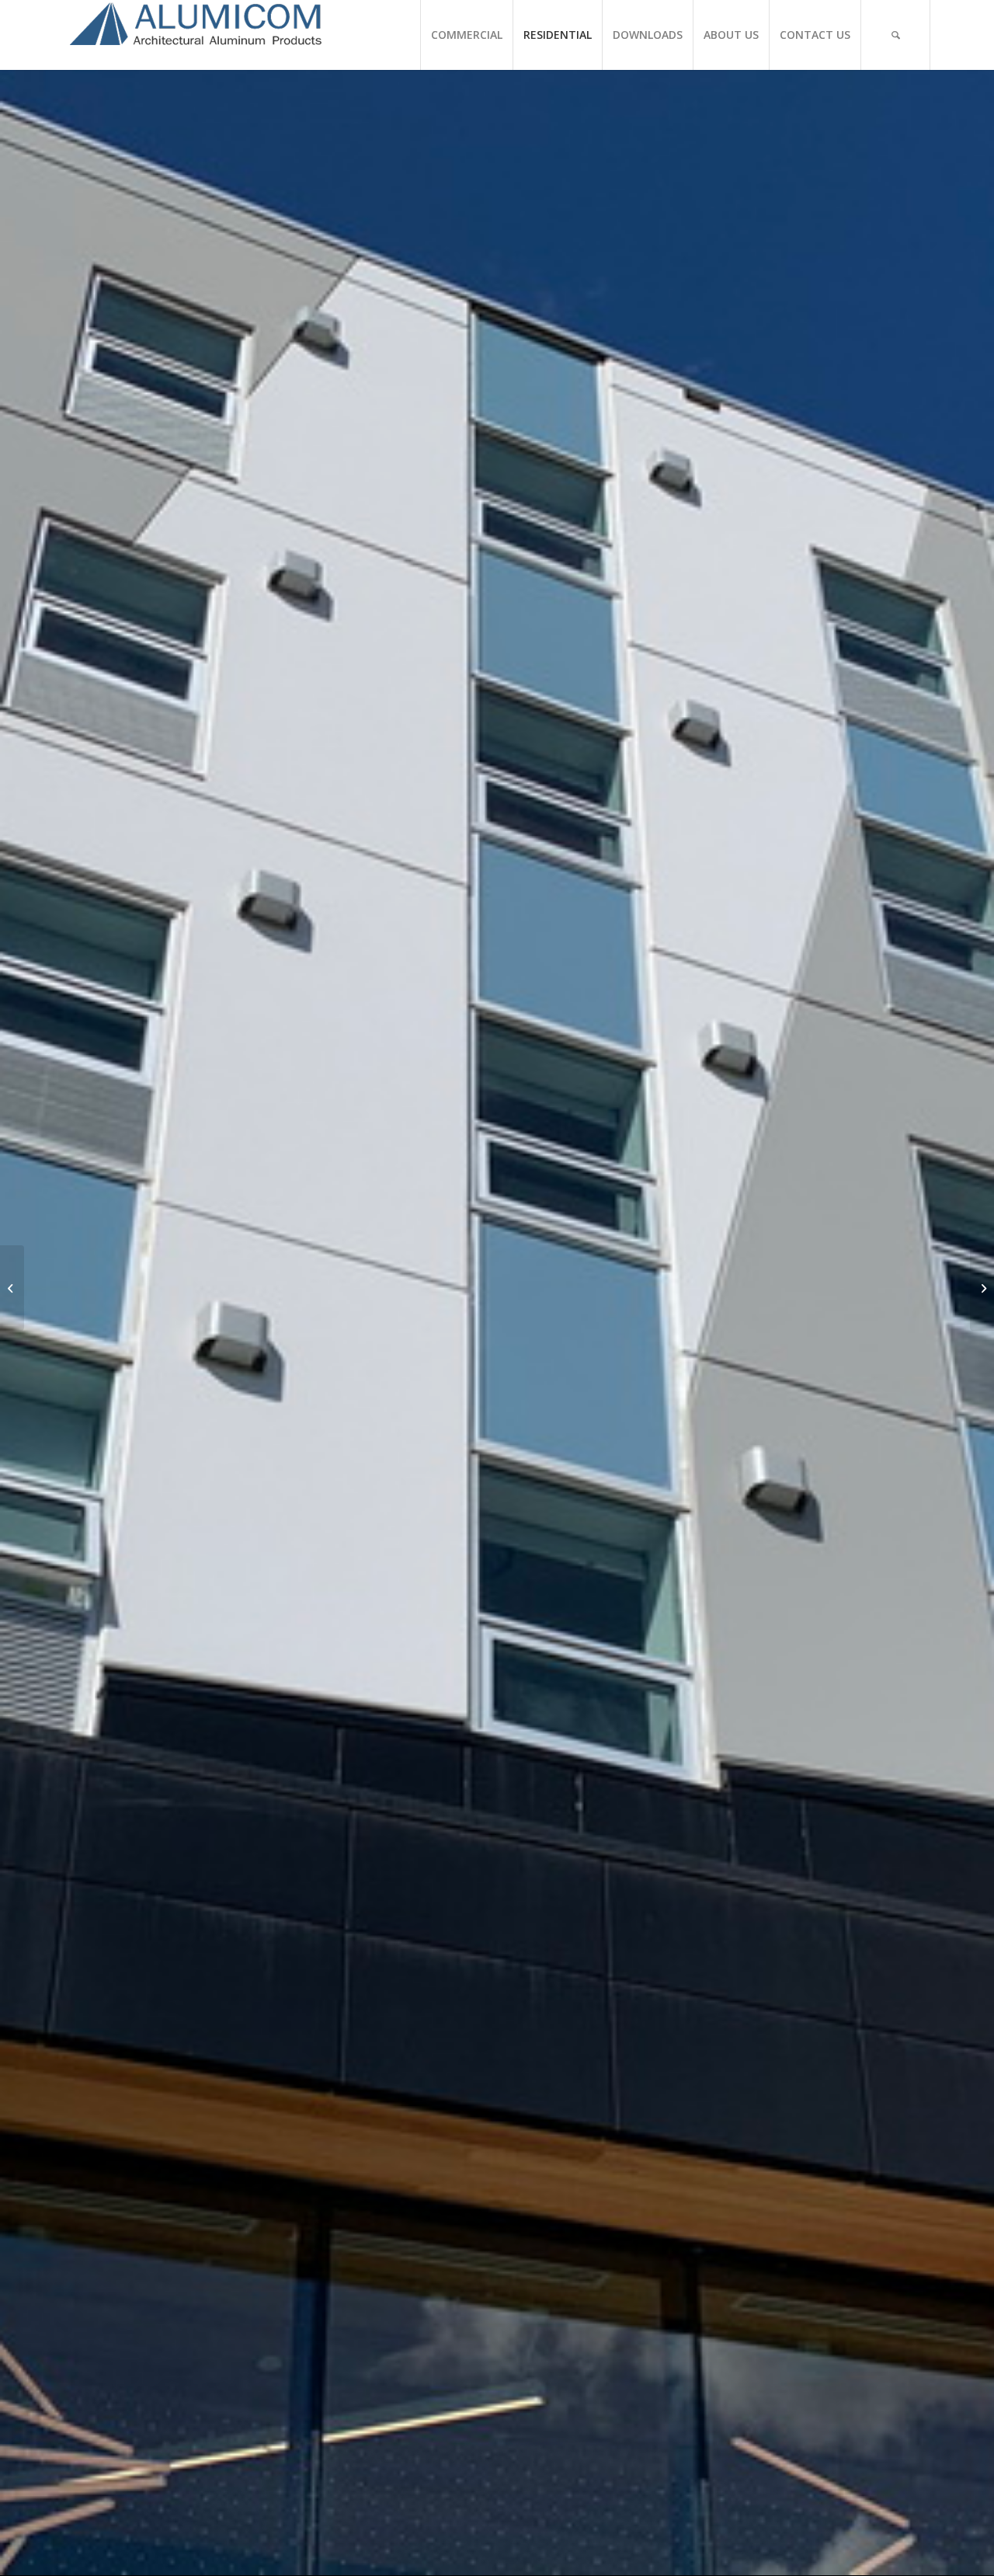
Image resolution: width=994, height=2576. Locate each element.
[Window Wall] (12, 1288)
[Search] (895, 35)
